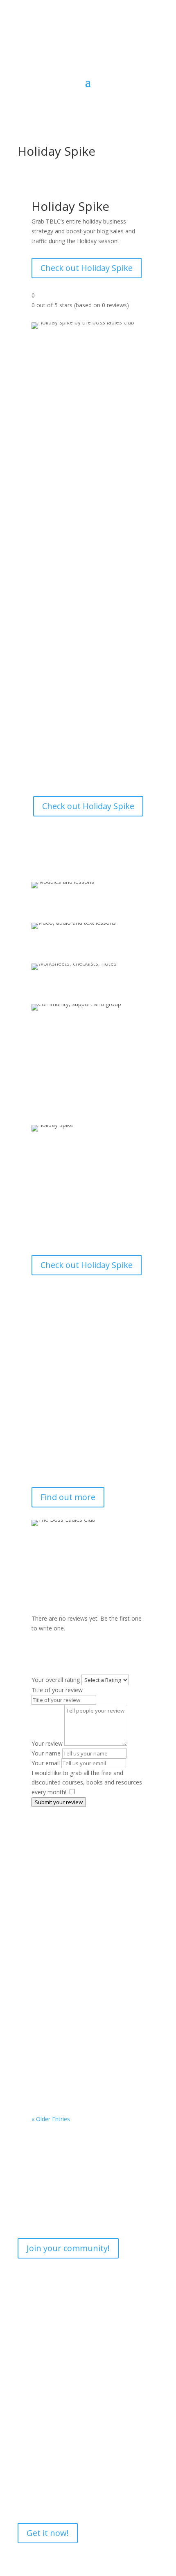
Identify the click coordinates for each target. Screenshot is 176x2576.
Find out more (68, 1497)
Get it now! (48, 2533)
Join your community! (68, 2248)
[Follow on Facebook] (86, 54)
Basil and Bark (62, 1932)
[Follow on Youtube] (119, 54)
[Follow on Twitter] (152, 54)
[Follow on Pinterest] (135, 54)
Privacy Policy (36, 2376)
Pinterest (52, 2016)
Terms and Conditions (47, 2392)
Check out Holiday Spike (87, 268)
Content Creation (62, 1940)
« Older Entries (51, 2119)
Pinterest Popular (67, 2008)
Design (98, 1940)
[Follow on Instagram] (103, 54)
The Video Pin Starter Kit (78, 2074)
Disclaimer (32, 2407)
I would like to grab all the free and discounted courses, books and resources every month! (87, 1783)
